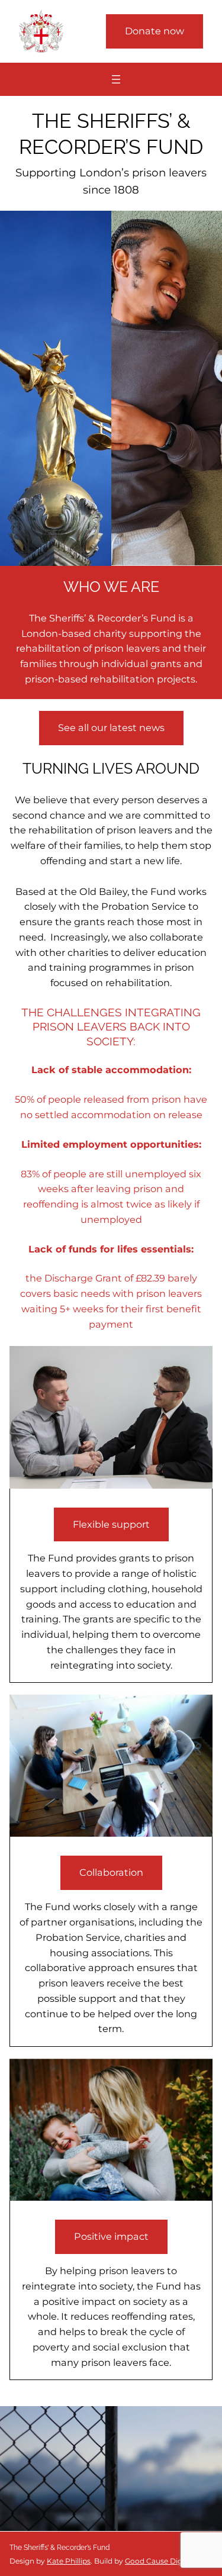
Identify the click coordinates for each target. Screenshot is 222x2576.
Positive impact (111, 2236)
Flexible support (111, 1524)
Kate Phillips (69, 2561)
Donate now (155, 31)
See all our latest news (111, 727)
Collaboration (111, 1872)
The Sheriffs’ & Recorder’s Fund (59, 2548)
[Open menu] (116, 79)
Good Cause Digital (159, 2561)
